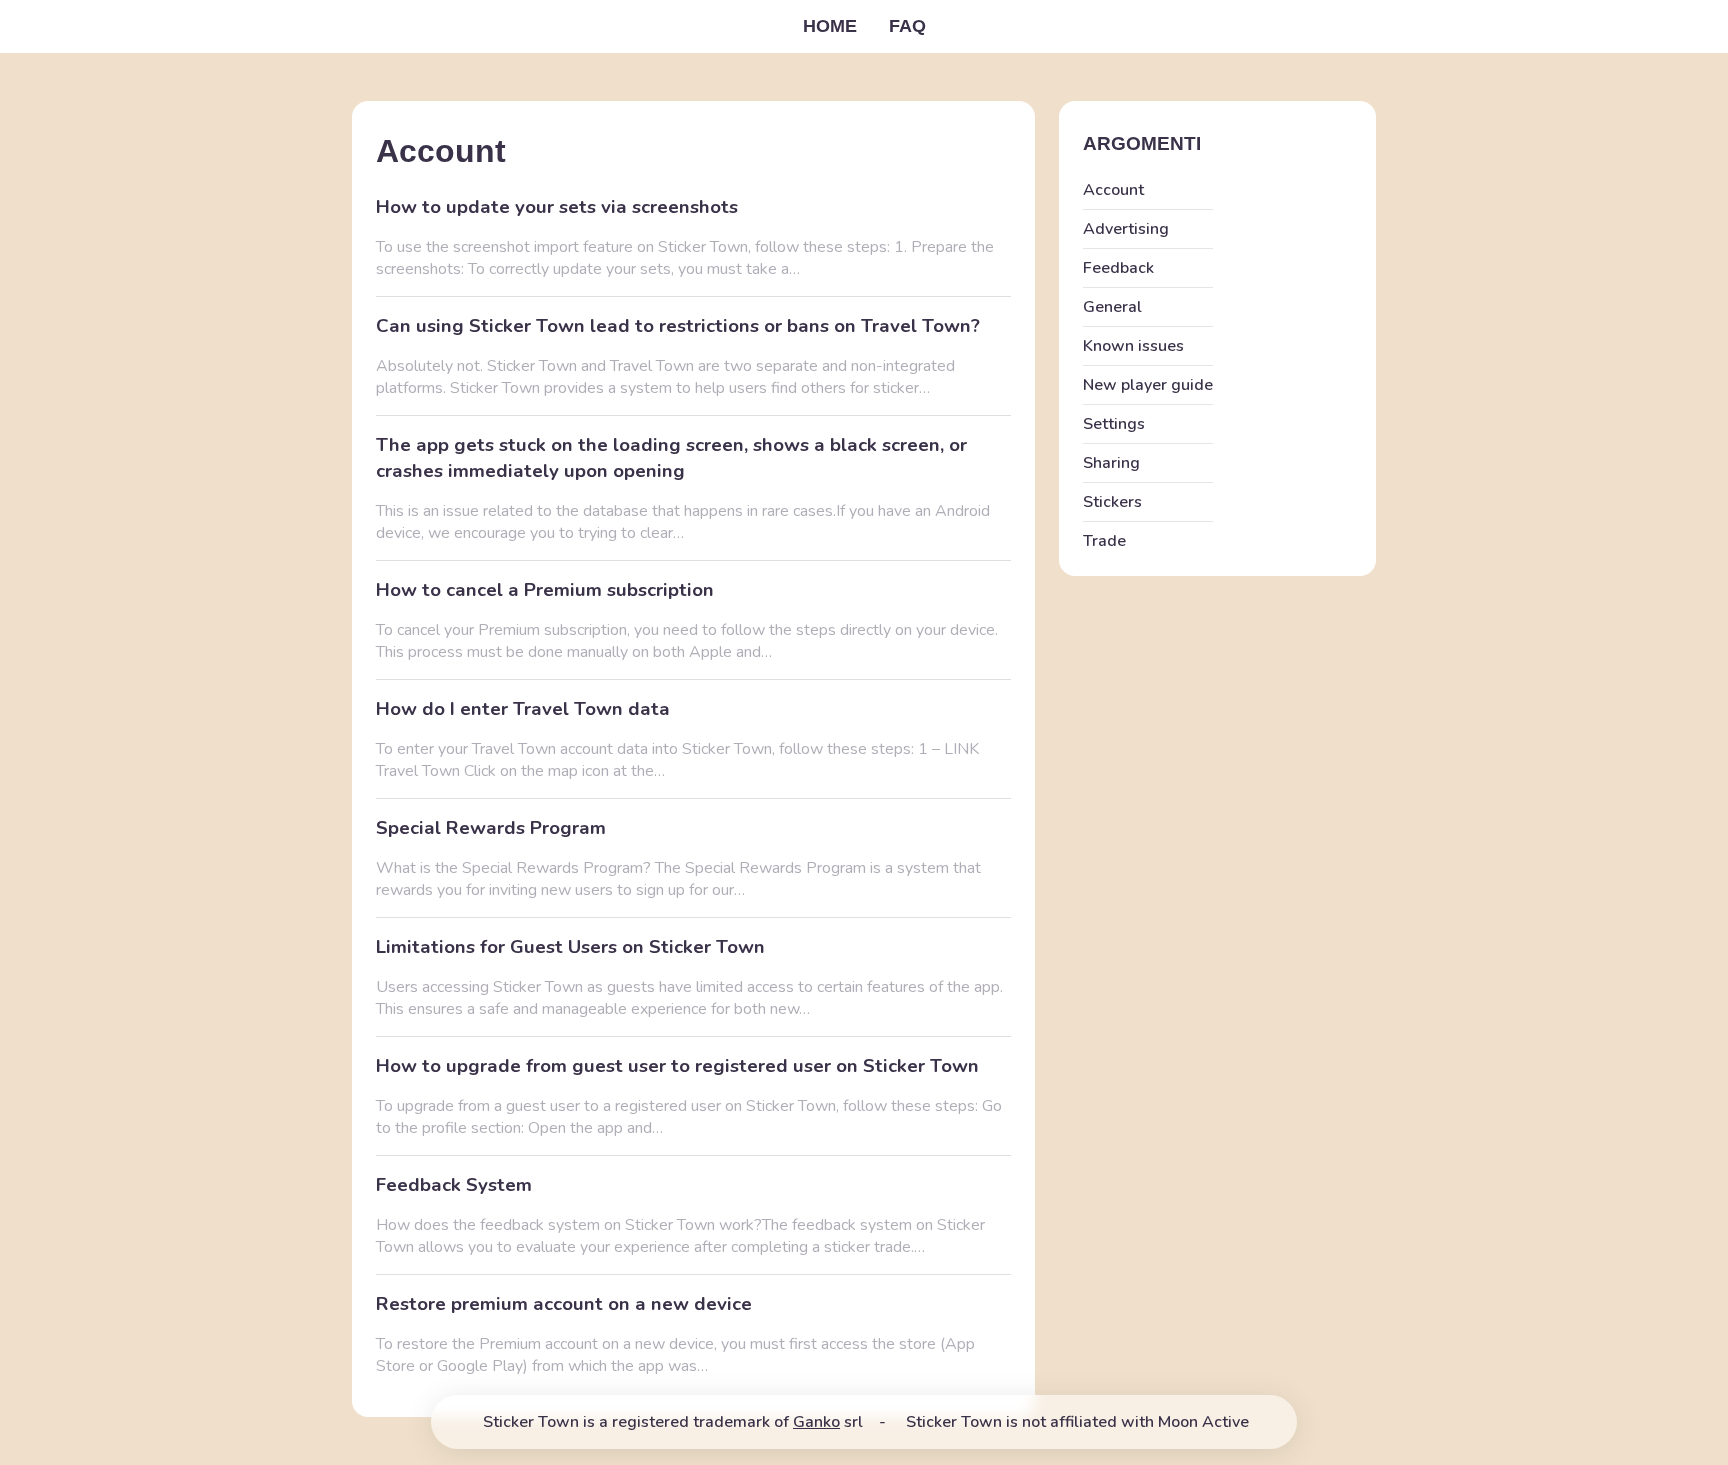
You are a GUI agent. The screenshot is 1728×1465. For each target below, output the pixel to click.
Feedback (1118, 268)
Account (1113, 190)
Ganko (816, 1422)
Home (830, 26)
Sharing (1111, 463)
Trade (1104, 541)
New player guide (1148, 385)
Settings (1114, 424)
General (1112, 307)
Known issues (1133, 346)
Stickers (1112, 502)
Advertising (1126, 229)
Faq (907, 26)
